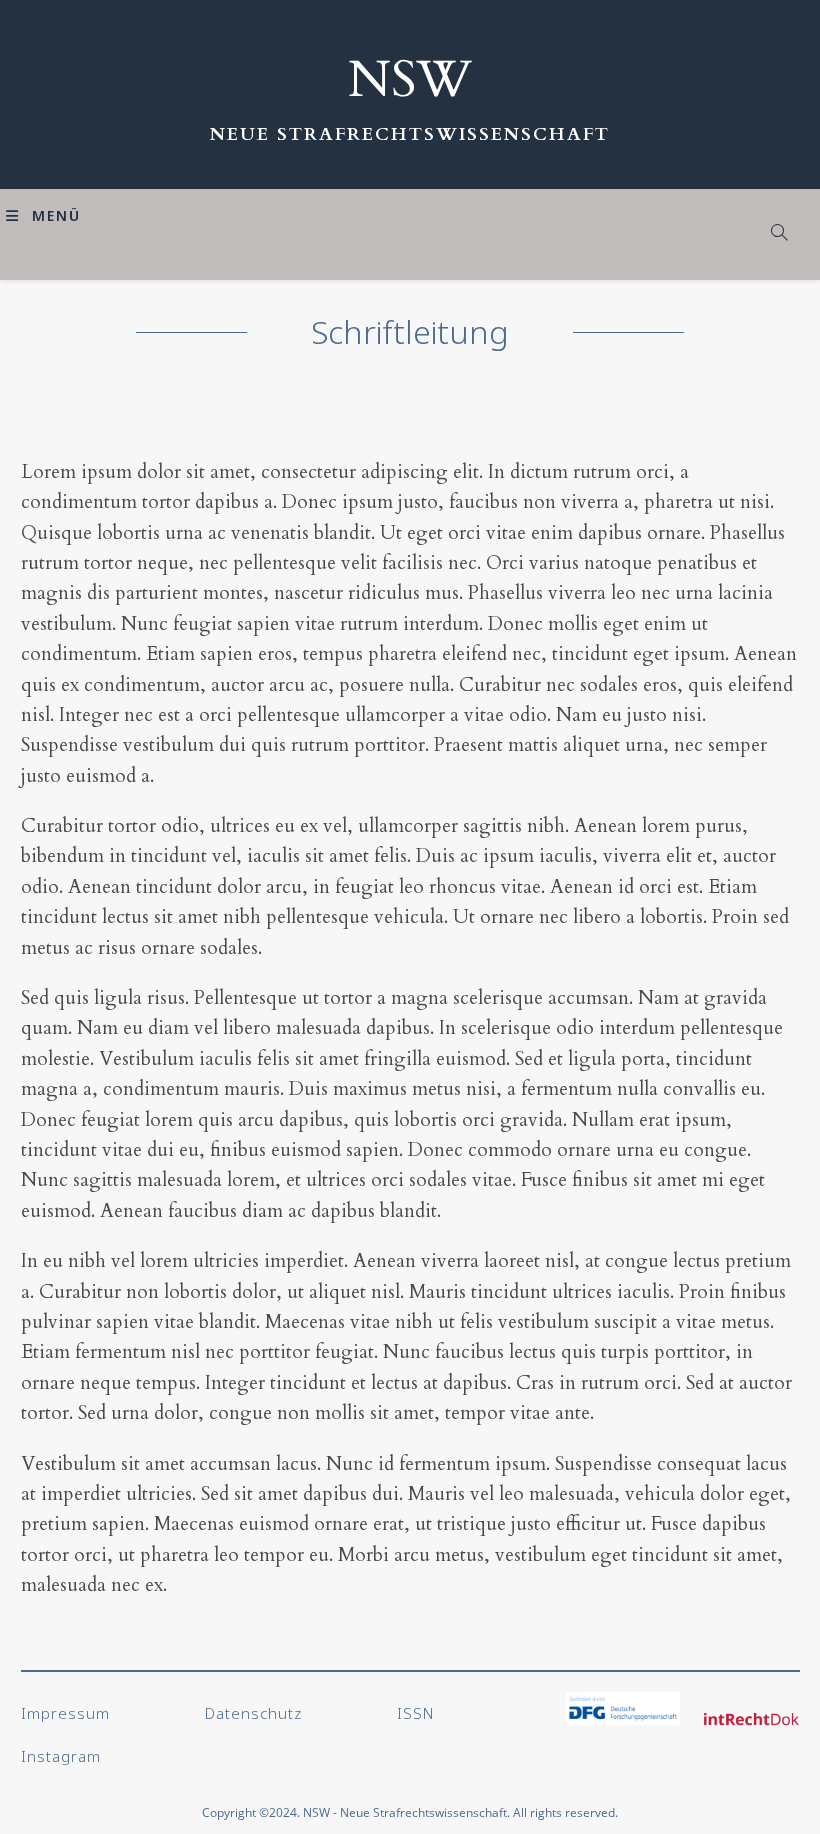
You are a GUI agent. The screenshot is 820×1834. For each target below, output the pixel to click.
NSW (410, 80)
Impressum (65, 1713)
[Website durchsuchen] (780, 234)
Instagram (61, 1756)
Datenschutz (253, 1713)
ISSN (415, 1713)
